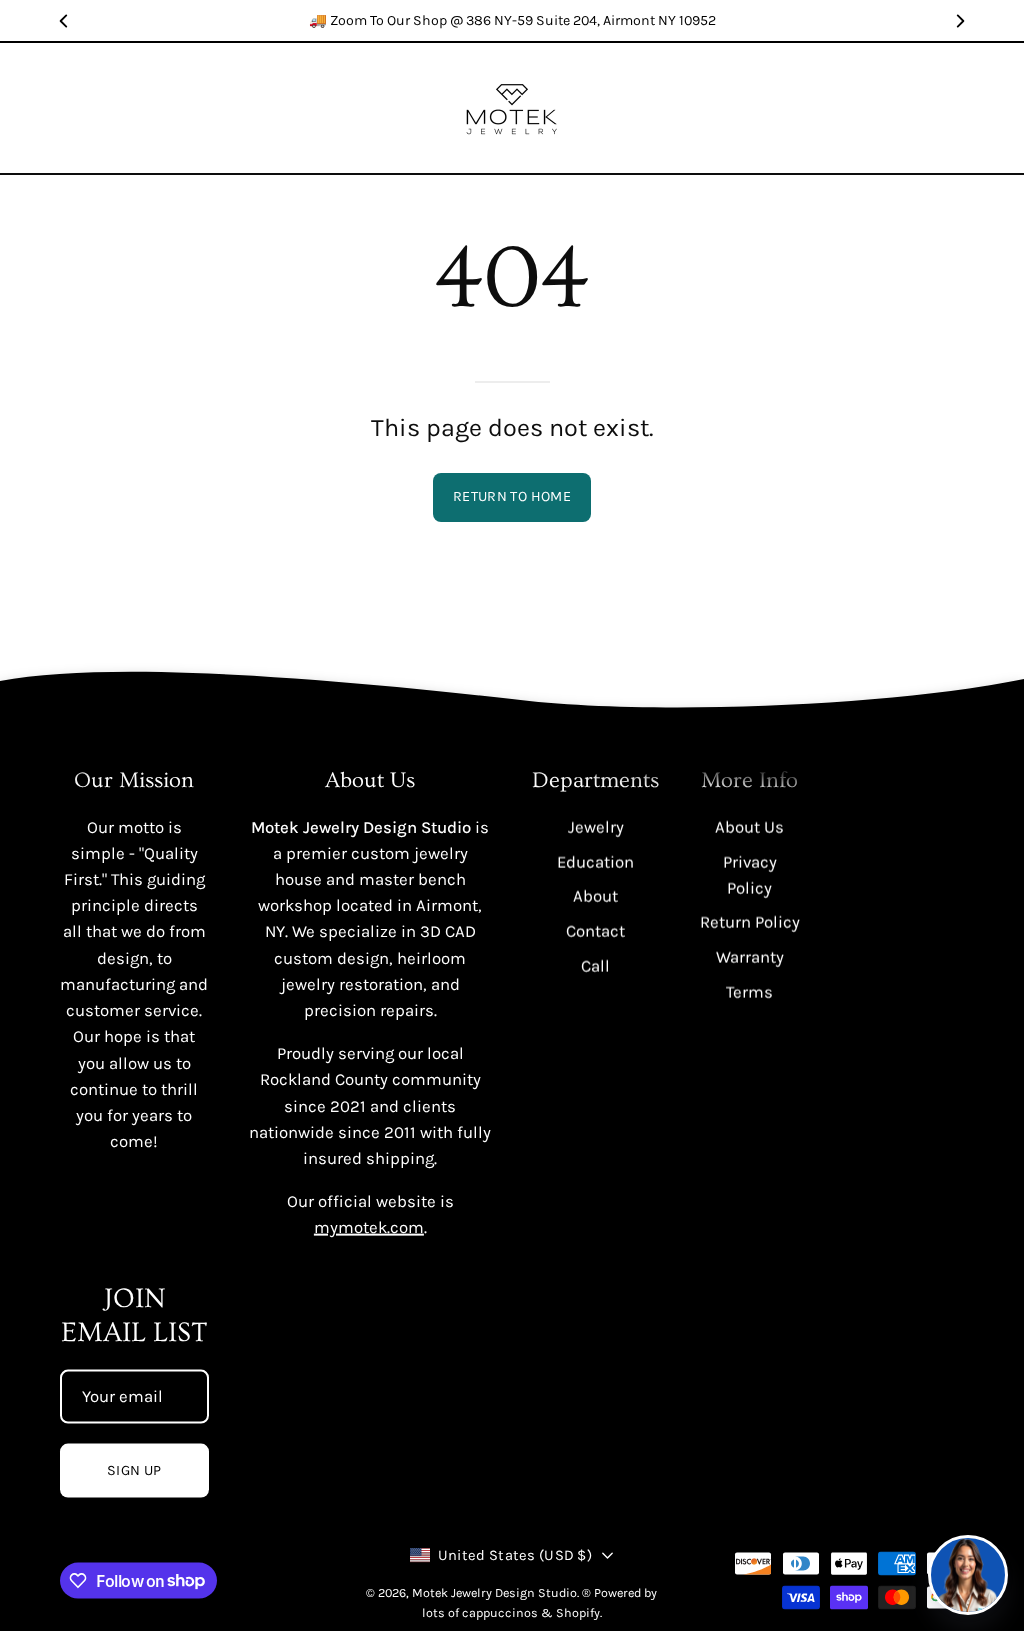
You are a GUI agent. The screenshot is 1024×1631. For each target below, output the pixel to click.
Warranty (750, 956)
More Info (749, 780)
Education (595, 861)
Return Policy (750, 922)
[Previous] (64, 21)
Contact (595, 930)
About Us (749, 826)
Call (595, 965)
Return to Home (512, 496)
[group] (512, 20)
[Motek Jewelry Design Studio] (512, 108)
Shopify (578, 1612)
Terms (749, 991)
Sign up (134, 1470)
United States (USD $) (515, 1555)
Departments (595, 780)
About (595, 895)
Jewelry (595, 826)
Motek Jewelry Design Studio (494, 1592)
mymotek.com (369, 1227)
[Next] (960, 21)
